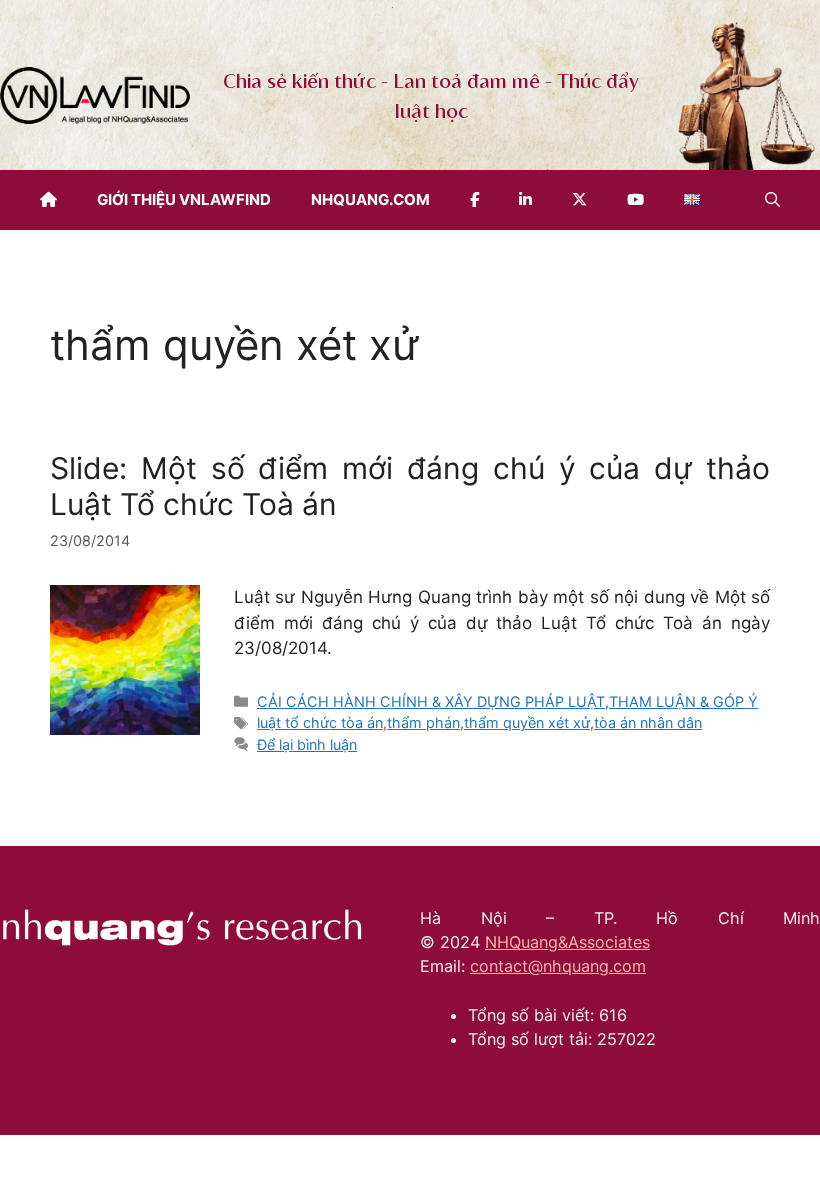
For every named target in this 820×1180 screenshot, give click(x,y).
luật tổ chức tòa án (320, 722)
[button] (772, 200)
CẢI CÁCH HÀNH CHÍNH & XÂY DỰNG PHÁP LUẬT (431, 701)
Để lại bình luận (307, 744)
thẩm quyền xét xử (527, 722)
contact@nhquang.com (558, 966)
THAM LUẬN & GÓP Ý (683, 701)
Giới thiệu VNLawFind (184, 199)
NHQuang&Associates (567, 942)
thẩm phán (423, 722)
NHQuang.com (370, 199)
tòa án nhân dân (648, 722)
